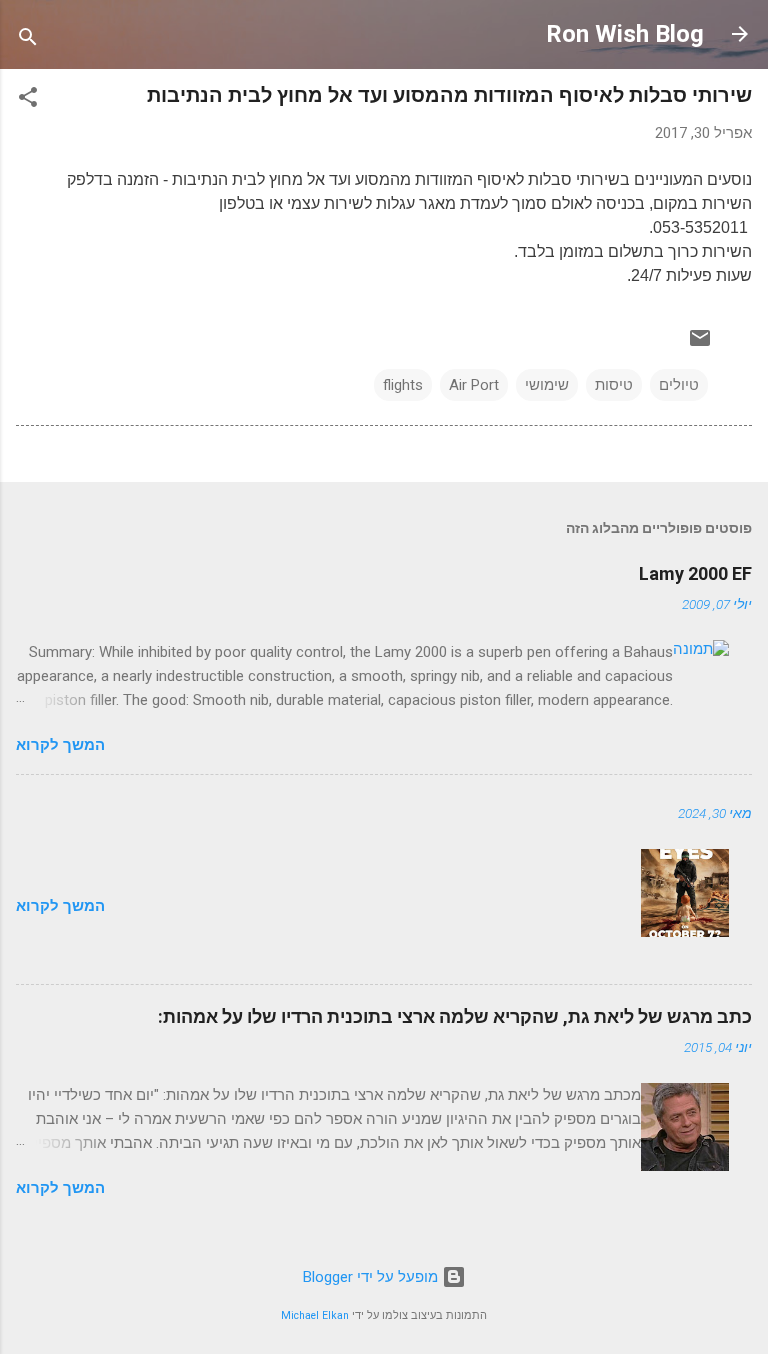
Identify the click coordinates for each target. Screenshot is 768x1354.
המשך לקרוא (60, 745)
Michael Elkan (315, 1315)
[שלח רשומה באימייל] (700, 345)
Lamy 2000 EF (695, 573)
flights (403, 385)
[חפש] (28, 40)
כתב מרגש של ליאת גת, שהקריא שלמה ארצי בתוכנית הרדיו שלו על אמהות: (455, 1016)
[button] (28, 100)
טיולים (679, 385)
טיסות (614, 385)
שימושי (547, 385)
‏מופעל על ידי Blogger (372, 1277)
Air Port (474, 385)
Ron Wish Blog (625, 34)
